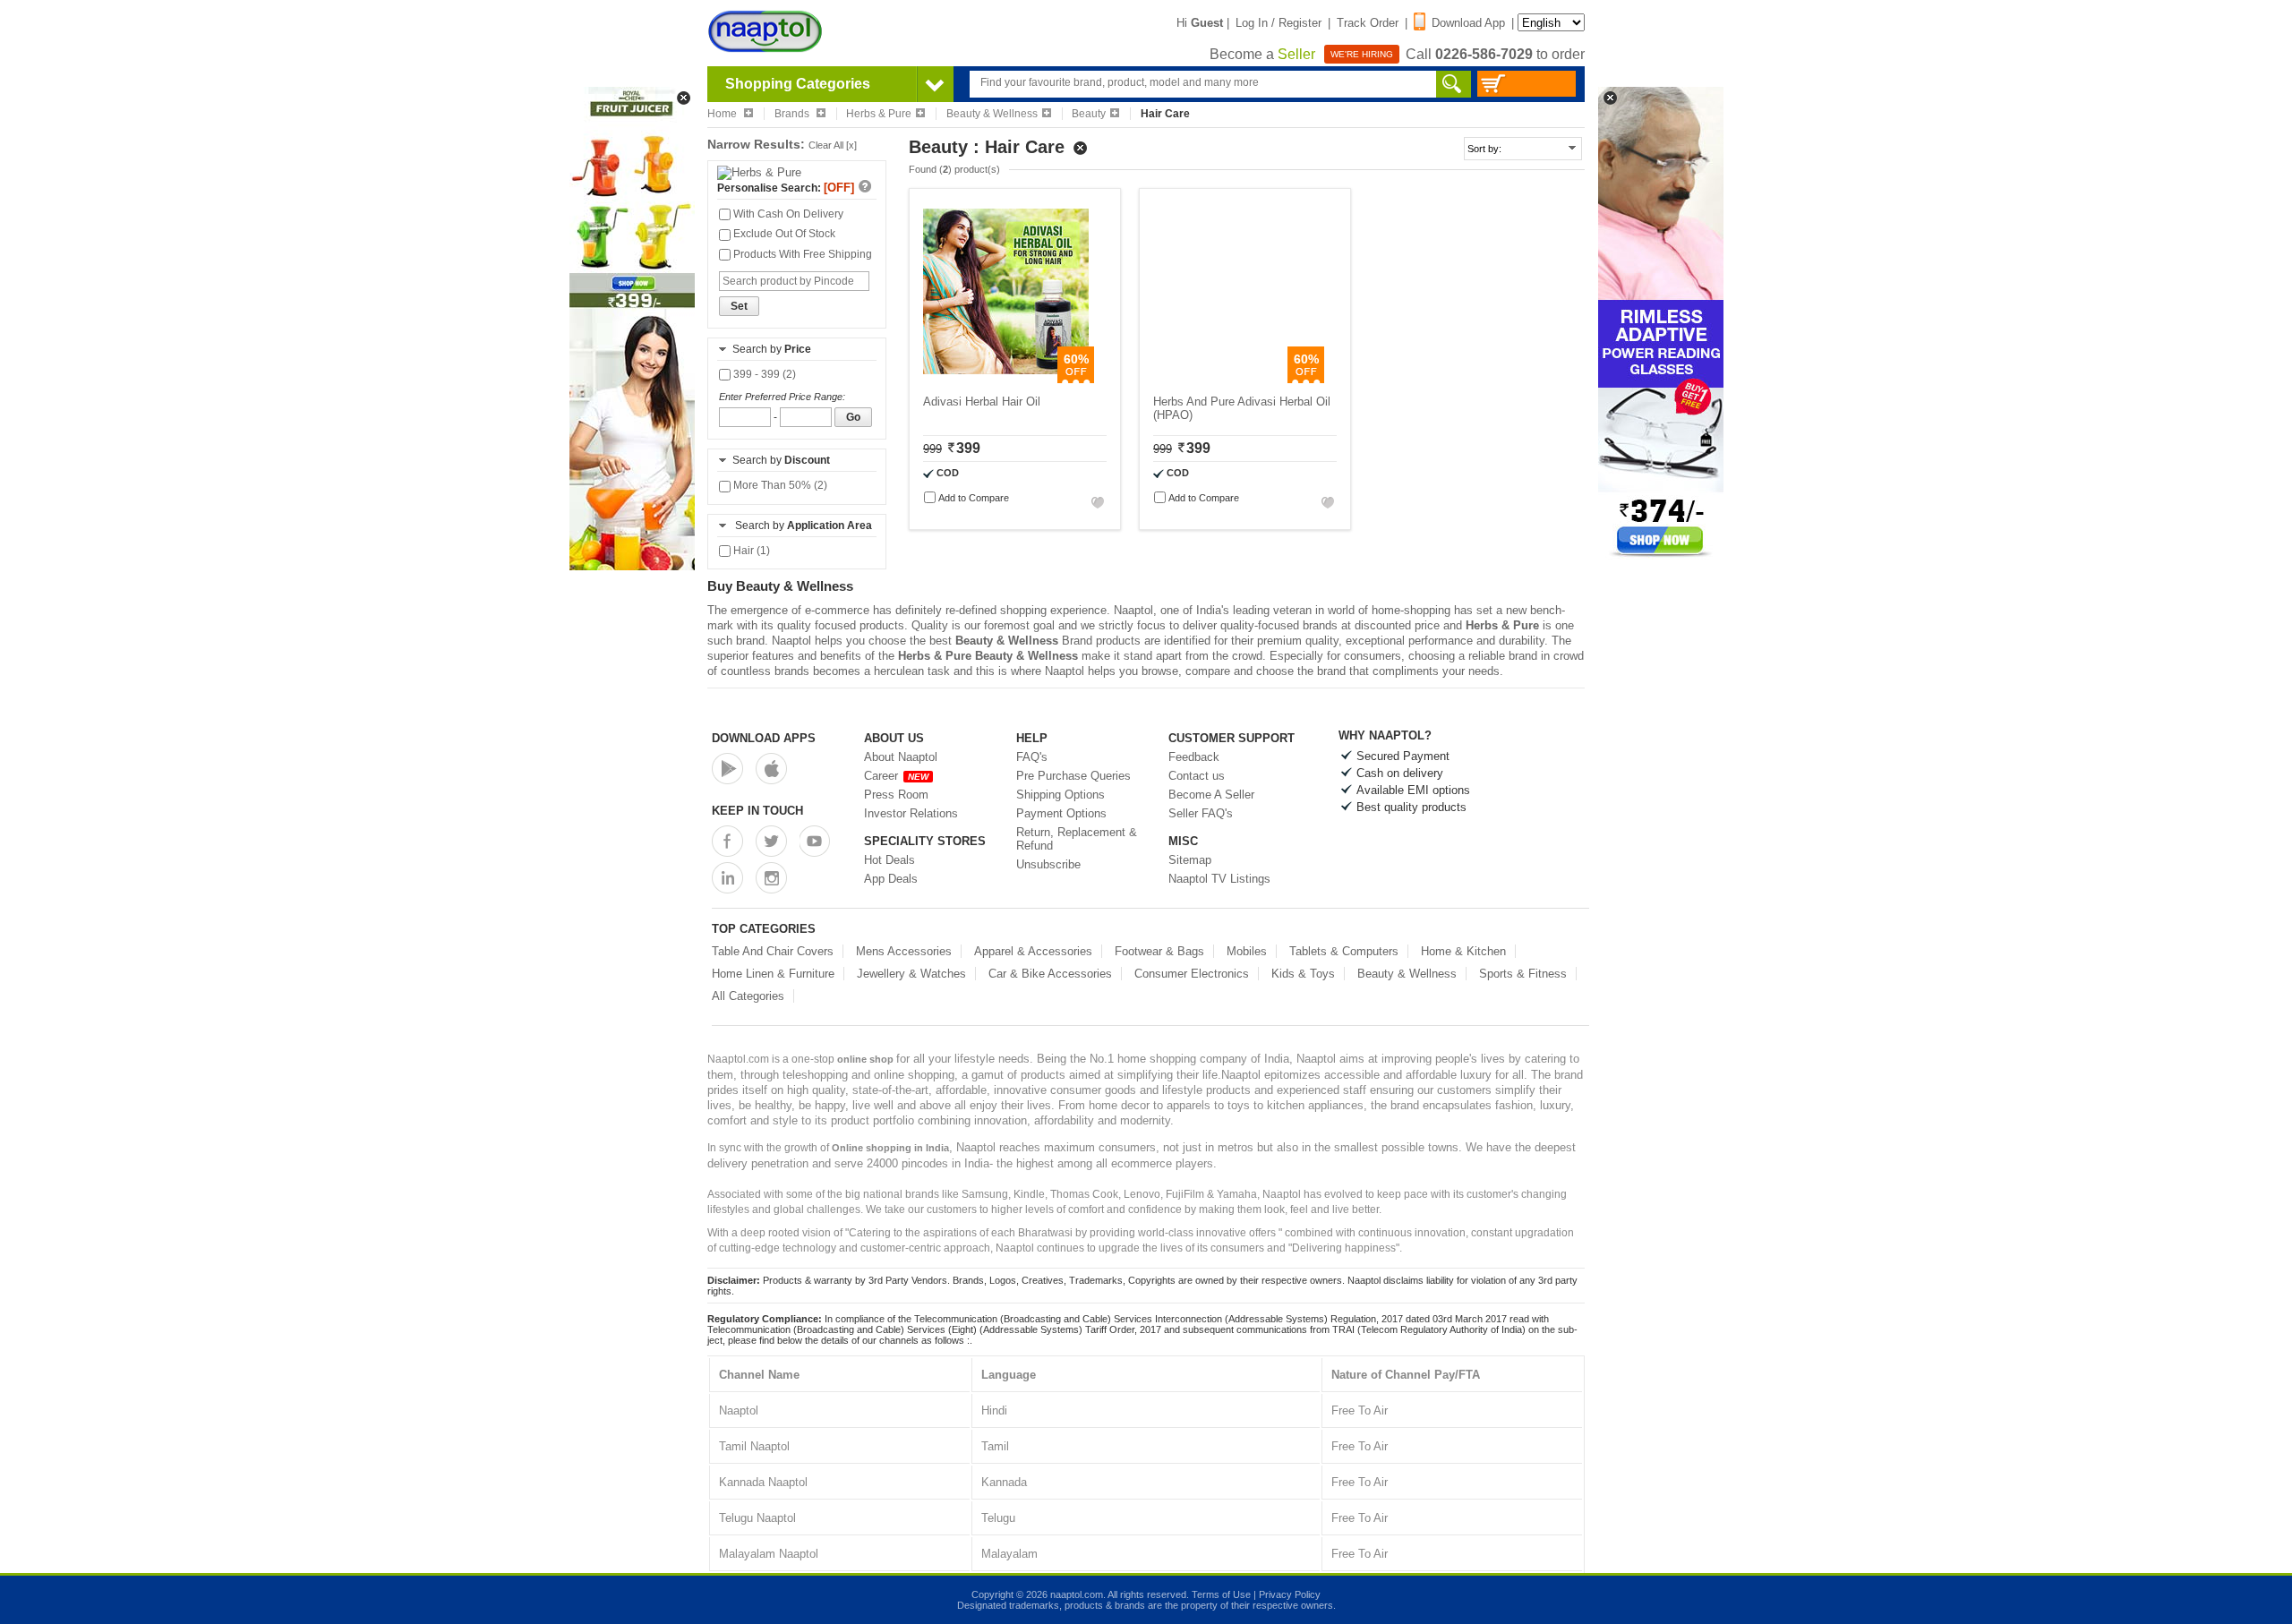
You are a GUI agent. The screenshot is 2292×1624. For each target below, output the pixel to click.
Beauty (1089, 114)
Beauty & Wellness (992, 114)
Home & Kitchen (1463, 951)
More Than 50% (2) (779, 485)
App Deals (891, 879)
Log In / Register (1279, 23)
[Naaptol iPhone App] (771, 769)
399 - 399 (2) (763, 374)
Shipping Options (1060, 795)
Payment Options (1061, 813)
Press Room (896, 795)
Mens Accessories (904, 951)
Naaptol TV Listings (1219, 879)
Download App (1468, 23)
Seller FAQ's (1201, 813)
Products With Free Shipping (801, 254)
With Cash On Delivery (787, 214)
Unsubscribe (1048, 864)
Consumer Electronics (1192, 974)
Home (723, 114)
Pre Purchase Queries (1073, 776)
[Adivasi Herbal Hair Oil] (1006, 379)
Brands (793, 114)
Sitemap (1190, 860)
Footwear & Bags (1159, 951)
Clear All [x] (833, 145)
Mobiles (1247, 951)
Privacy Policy (1290, 1594)
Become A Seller (1211, 795)
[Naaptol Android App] (727, 769)
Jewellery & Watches (911, 974)
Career (896, 776)
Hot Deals (889, 860)
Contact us (1197, 776)
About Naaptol (901, 757)
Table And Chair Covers (773, 951)
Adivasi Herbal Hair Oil (982, 402)
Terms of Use (1221, 1594)
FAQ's (1032, 757)
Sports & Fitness (1523, 974)
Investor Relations (911, 813)
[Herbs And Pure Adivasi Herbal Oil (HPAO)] (1236, 379)
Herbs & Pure (879, 114)
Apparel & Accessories (1033, 951)
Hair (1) (750, 551)
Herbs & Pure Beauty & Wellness (988, 656)
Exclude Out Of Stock (783, 234)
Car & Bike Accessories (1050, 974)
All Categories (748, 996)
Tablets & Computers (1344, 951)
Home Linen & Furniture (773, 974)
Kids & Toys (1303, 974)
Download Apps (764, 738)
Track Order (1368, 23)
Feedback (1194, 757)
